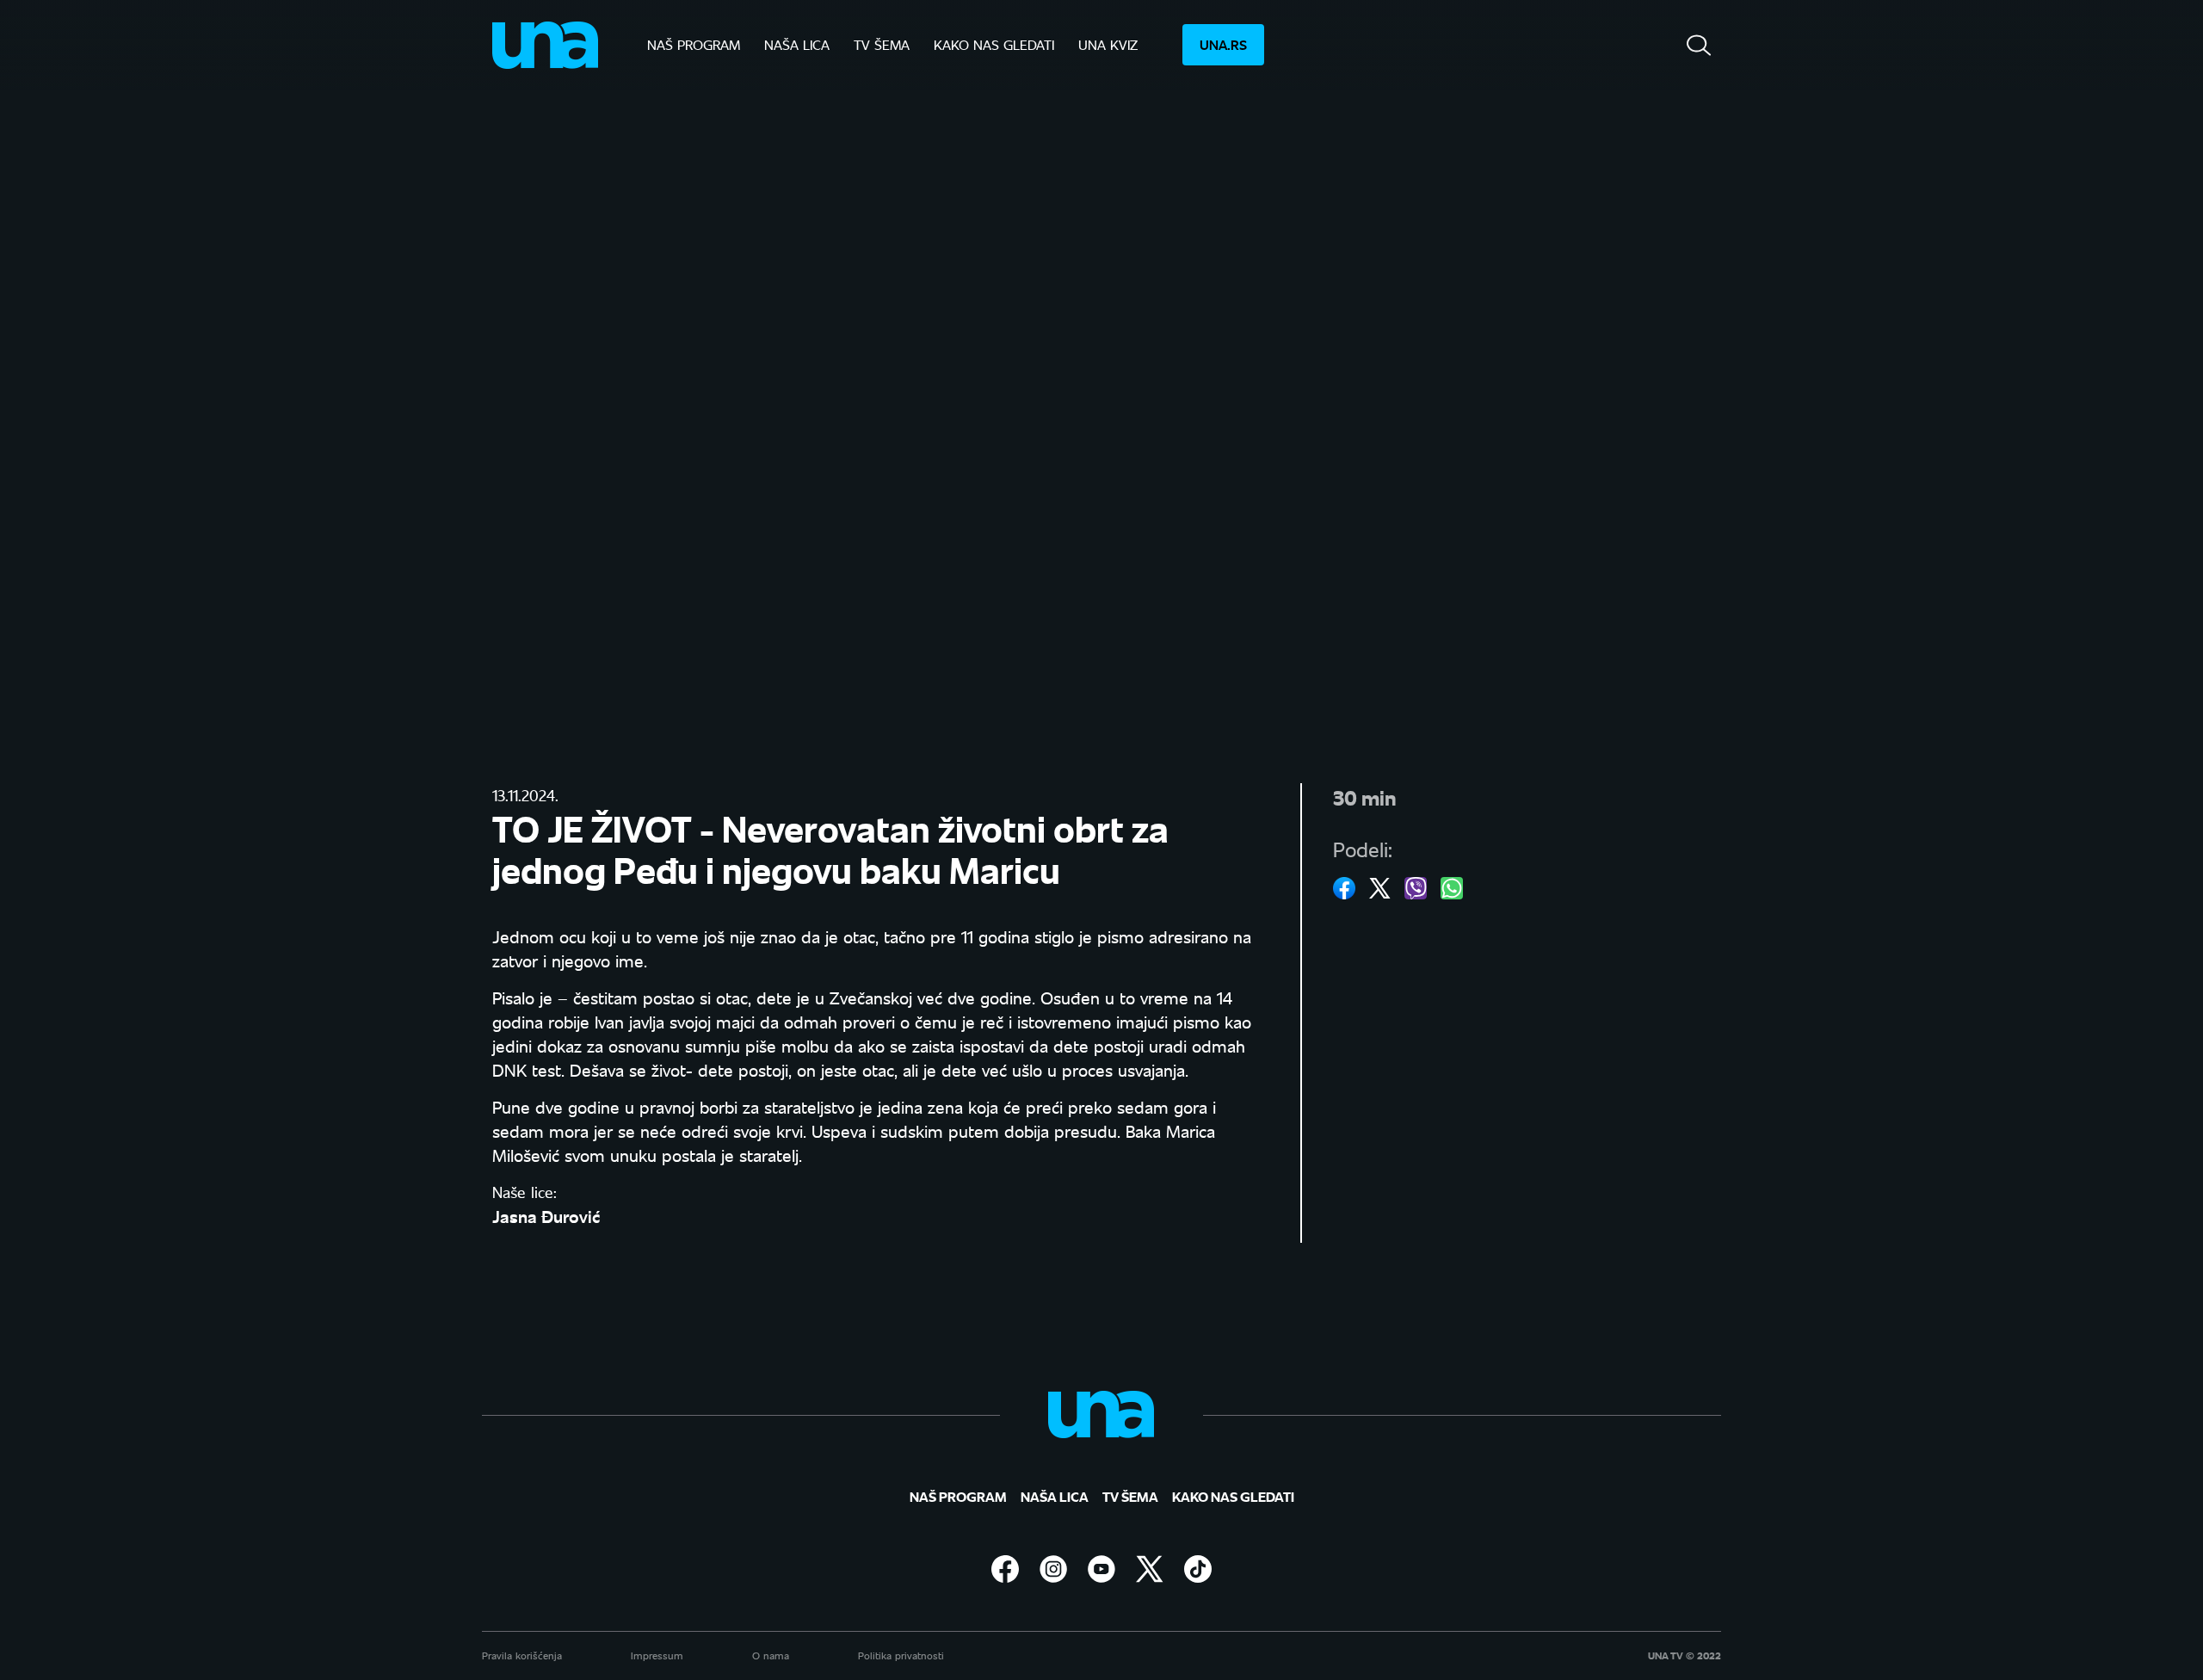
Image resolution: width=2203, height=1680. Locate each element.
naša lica (797, 44)
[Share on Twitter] (1380, 888)
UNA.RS (1223, 44)
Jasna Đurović (546, 1216)
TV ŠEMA (882, 44)
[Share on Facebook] (1344, 888)
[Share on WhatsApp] (1452, 888)
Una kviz (1108, 44)
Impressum (657, 1655)
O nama (771, 1655)
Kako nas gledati (994, 44)
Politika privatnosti (901, 1655)
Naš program (694, 44)
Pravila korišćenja (522, 1655)
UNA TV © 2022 (1685, 1656)
